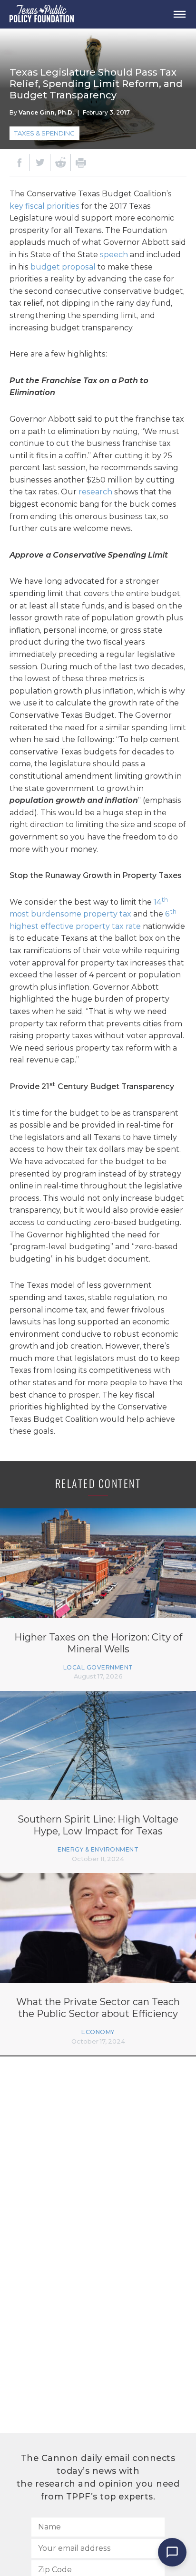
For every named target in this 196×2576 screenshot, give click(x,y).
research (95, 492)
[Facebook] (20, 163)
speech (114, 255)
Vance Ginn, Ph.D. (46, 112)
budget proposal (63, 267)
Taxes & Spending (44, 133)
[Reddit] (60, 163)
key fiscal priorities (44, 206)
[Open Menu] (179, 14)
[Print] (81, 163)
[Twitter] (40, 163)
